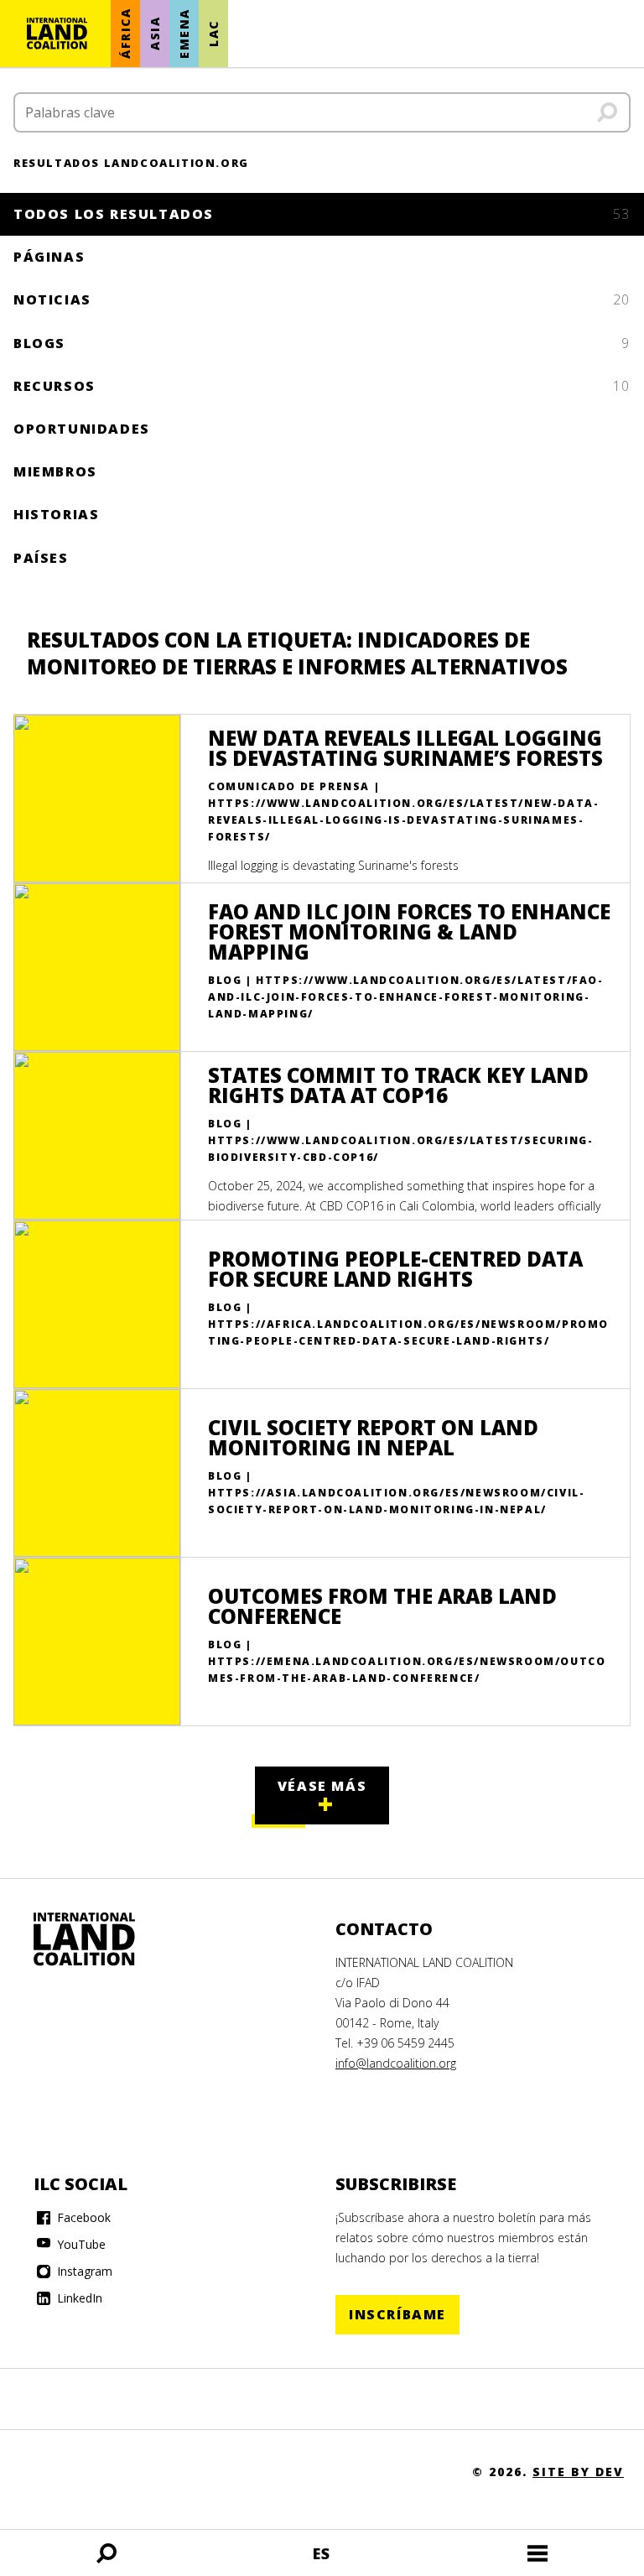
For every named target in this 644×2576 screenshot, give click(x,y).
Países (41, 558)
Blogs (322, 343)
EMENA (184, 34)
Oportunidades (82, 429)
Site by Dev (578, 2472)
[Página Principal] (57, 34)
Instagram (83, 2271)
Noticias (322, 299)
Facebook (82, 2217)
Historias (56, 514)
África (125, 34)
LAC (213, 34)
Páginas (49, 257)
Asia (155, 34)
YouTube (80, 2244)
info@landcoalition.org (396, 2063)
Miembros (55, 471)
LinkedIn (78, 2298)
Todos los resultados (322, 214)
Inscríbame (397, 2314)
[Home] (101, 1939)
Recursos (322, 386)
